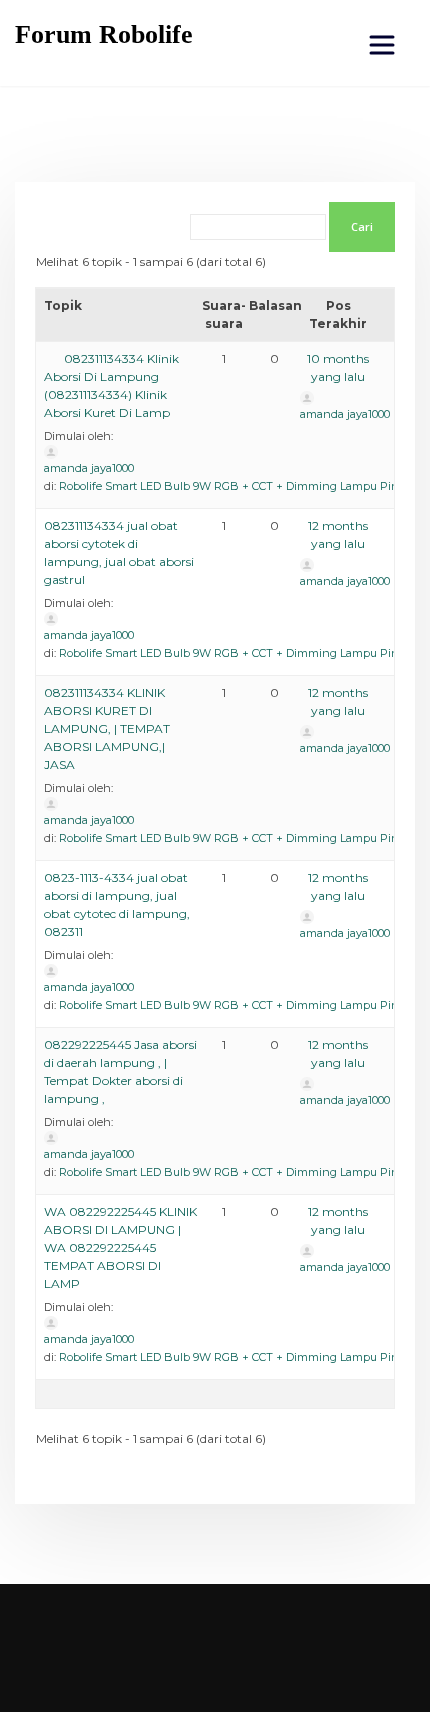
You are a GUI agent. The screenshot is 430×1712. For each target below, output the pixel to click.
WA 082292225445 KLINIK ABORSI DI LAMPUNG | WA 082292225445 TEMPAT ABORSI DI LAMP (120, 1247)
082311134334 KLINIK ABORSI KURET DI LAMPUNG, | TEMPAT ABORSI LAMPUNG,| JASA (107, 728)
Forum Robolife (104, 34)
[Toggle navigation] (382, 45)
